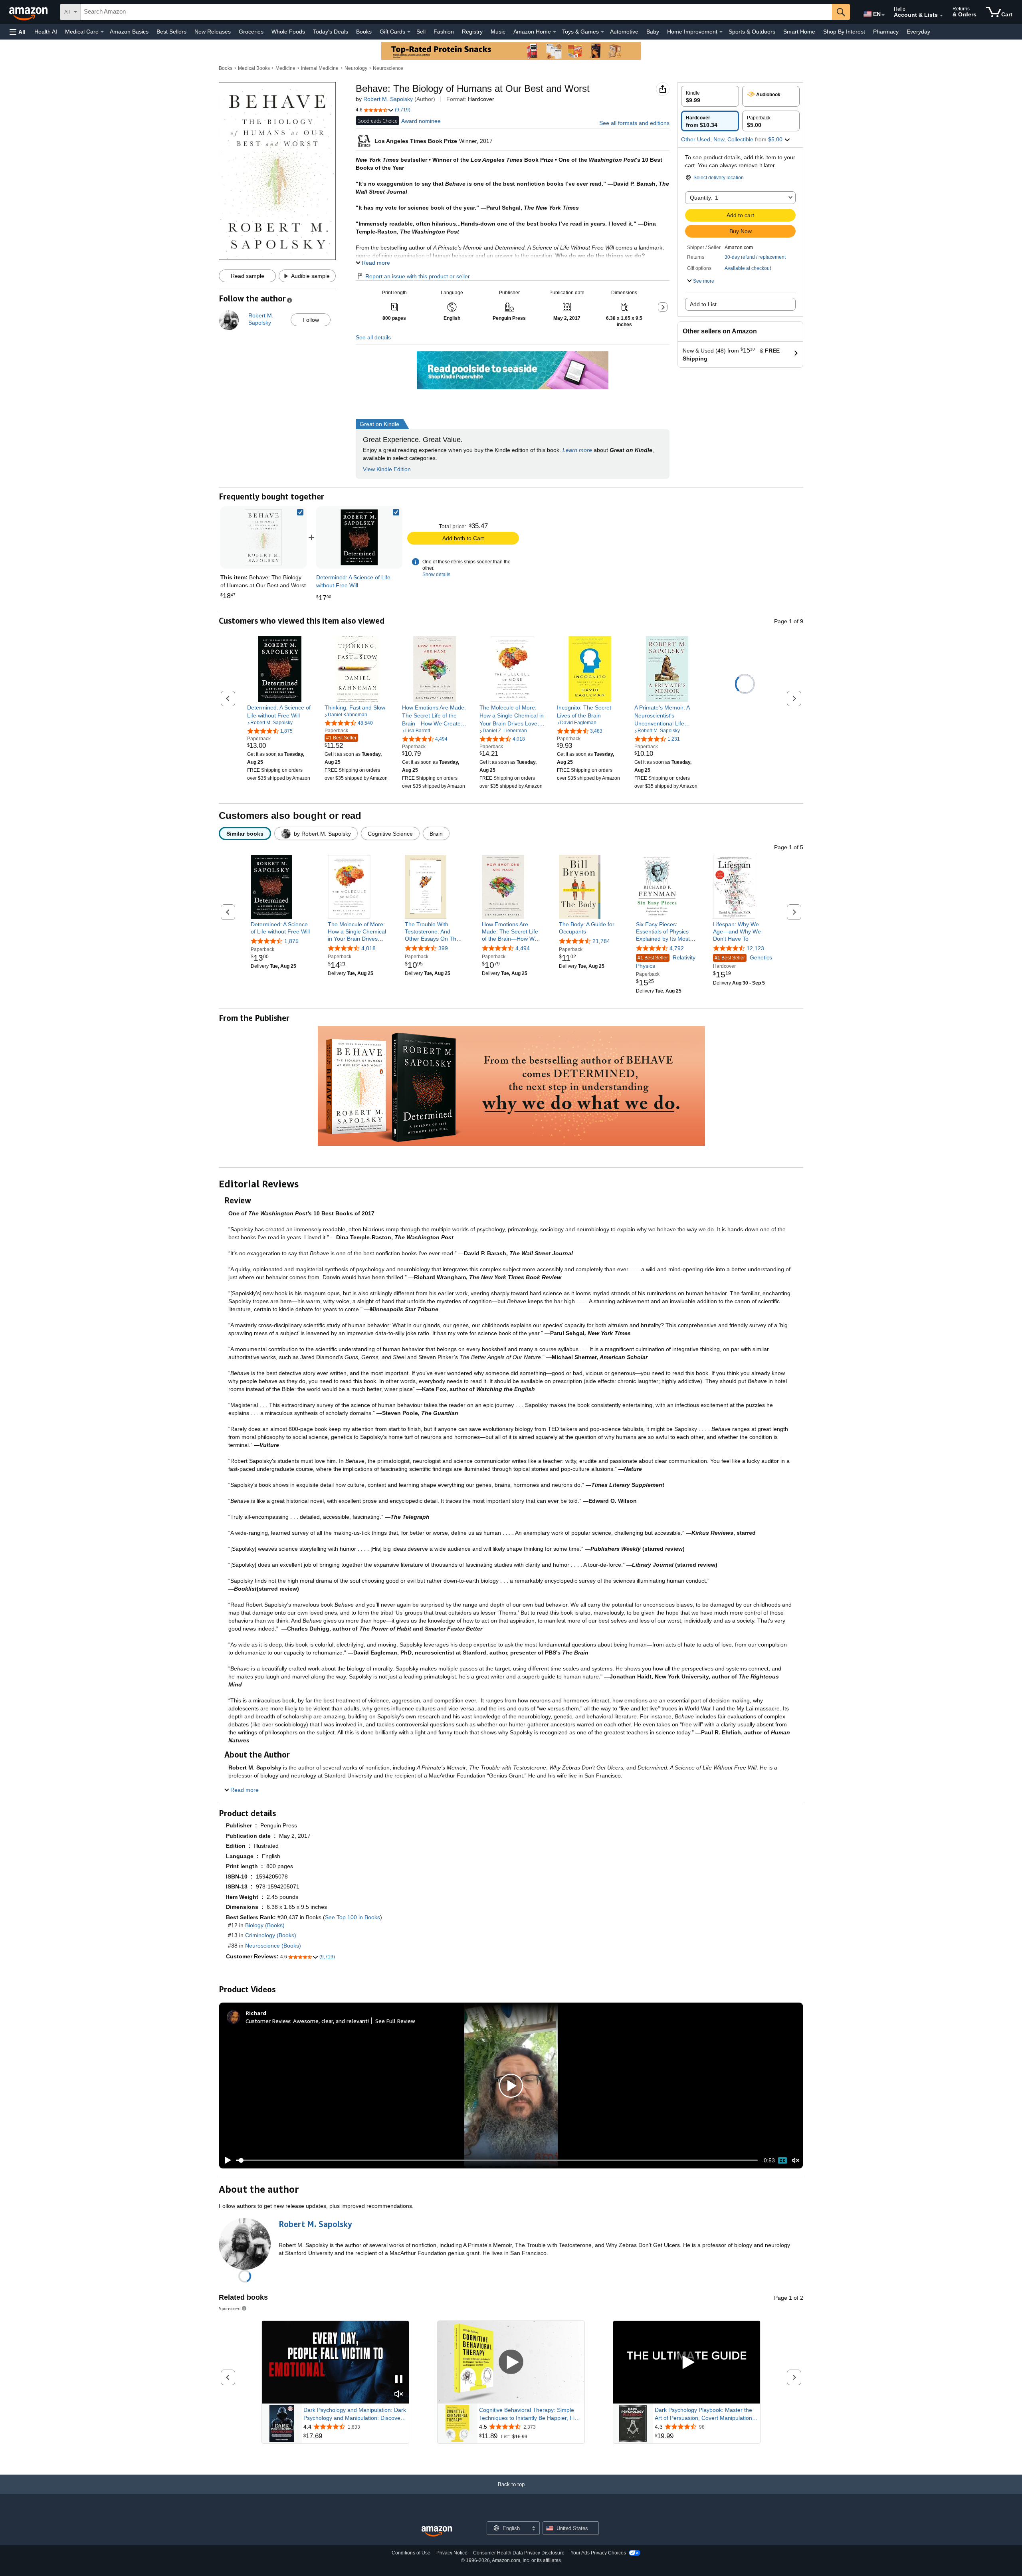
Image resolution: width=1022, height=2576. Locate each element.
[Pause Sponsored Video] (399, 2380)
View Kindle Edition (387, 469)
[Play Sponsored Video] (511, 2362)
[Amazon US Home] (437, 2531)
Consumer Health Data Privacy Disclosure (519, 2553)
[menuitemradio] (782, 2160)
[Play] (226, 2160)
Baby (653, 32)
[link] (359, 537)
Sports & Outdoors (752, 32)
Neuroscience (388, 68)
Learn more (577, 450)
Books (364, 32)
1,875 (291, 941)
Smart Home (799, 32)
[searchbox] (456, 12)
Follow (311, 320)
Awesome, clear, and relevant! (331, 2021)
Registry (472, 32)
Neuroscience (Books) (273, 1946)
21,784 (601, 941)
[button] (18, 32)
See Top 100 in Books (353, 1917)
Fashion (444, 32)
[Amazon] (29, 12)
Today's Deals (331, 32)
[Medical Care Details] (102, 32)
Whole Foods (288, 32)
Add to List (703, 304)
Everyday (918, 32)
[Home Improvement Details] (721, 32)
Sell (421, 32)
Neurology (356, 68)
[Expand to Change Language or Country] (883, 15)
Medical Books (254, 68)
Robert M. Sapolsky (388, 99)
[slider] (497, 2160)
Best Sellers (171, 32)
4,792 (677, 949)
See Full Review (395, 2021)
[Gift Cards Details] (409, 32)
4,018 (368, 949)
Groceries (251, 32)
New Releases (213, 32)
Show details (436, 575)
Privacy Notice (452, 2553)
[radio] (710, 96)
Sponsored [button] (230, 2308)
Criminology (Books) (271, 1935)
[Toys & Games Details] (602, 32)
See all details (373, 337)
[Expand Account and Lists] (941, 16)
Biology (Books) (265, 1925)
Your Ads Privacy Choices (598, 2553)
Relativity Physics (666, 962)
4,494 (523, 949)
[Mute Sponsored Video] (399, 2395)
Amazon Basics (129, 32)
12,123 (755, 949)
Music (498, 32)
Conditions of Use (411, 2553)
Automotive (624, 32)
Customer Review (268, 2021)
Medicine (285, 68)
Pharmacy (886, 32)
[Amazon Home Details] (555, 32)
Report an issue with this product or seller (418, 276)
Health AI (46, 32)
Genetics (743, 958)
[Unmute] (796, 2161)
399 (443, 949)
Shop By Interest (844, 32)
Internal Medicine (320, 68)
